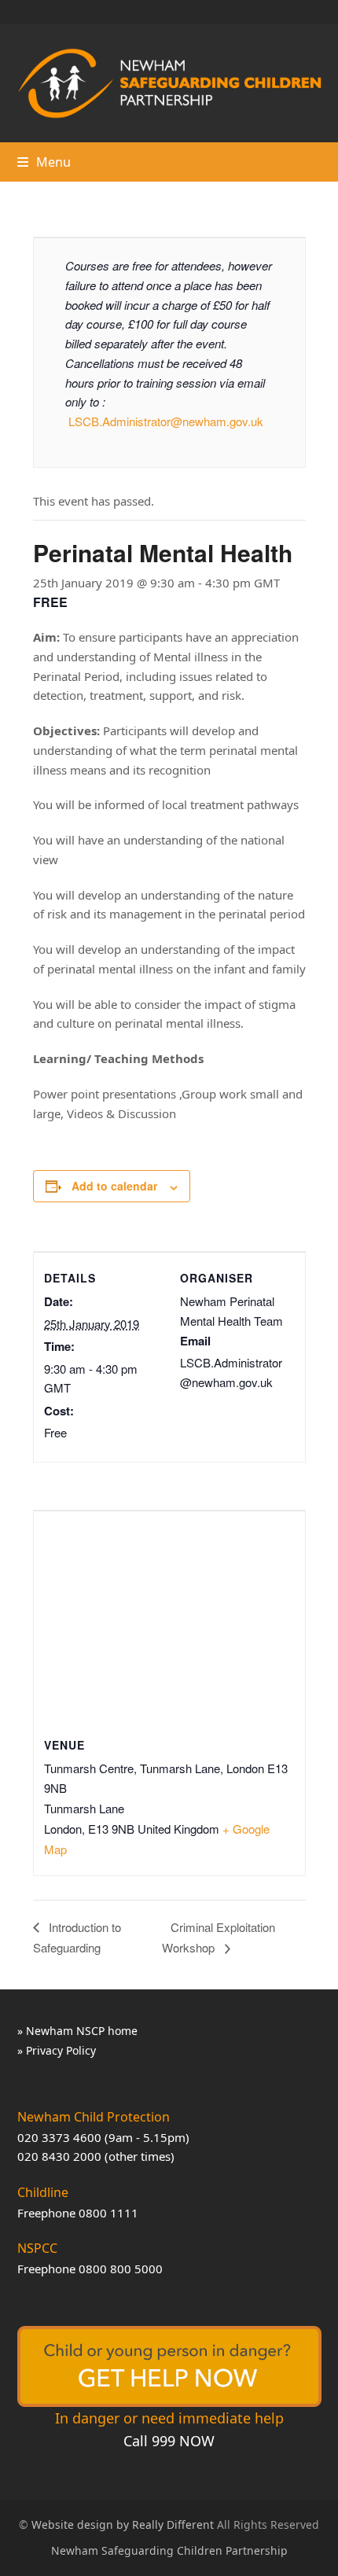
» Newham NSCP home (77, 2031)
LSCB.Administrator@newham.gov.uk (166, 421)
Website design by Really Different (123, 2524)
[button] (44, 162)
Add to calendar (114, 1186)
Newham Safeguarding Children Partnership (169, 2550)
